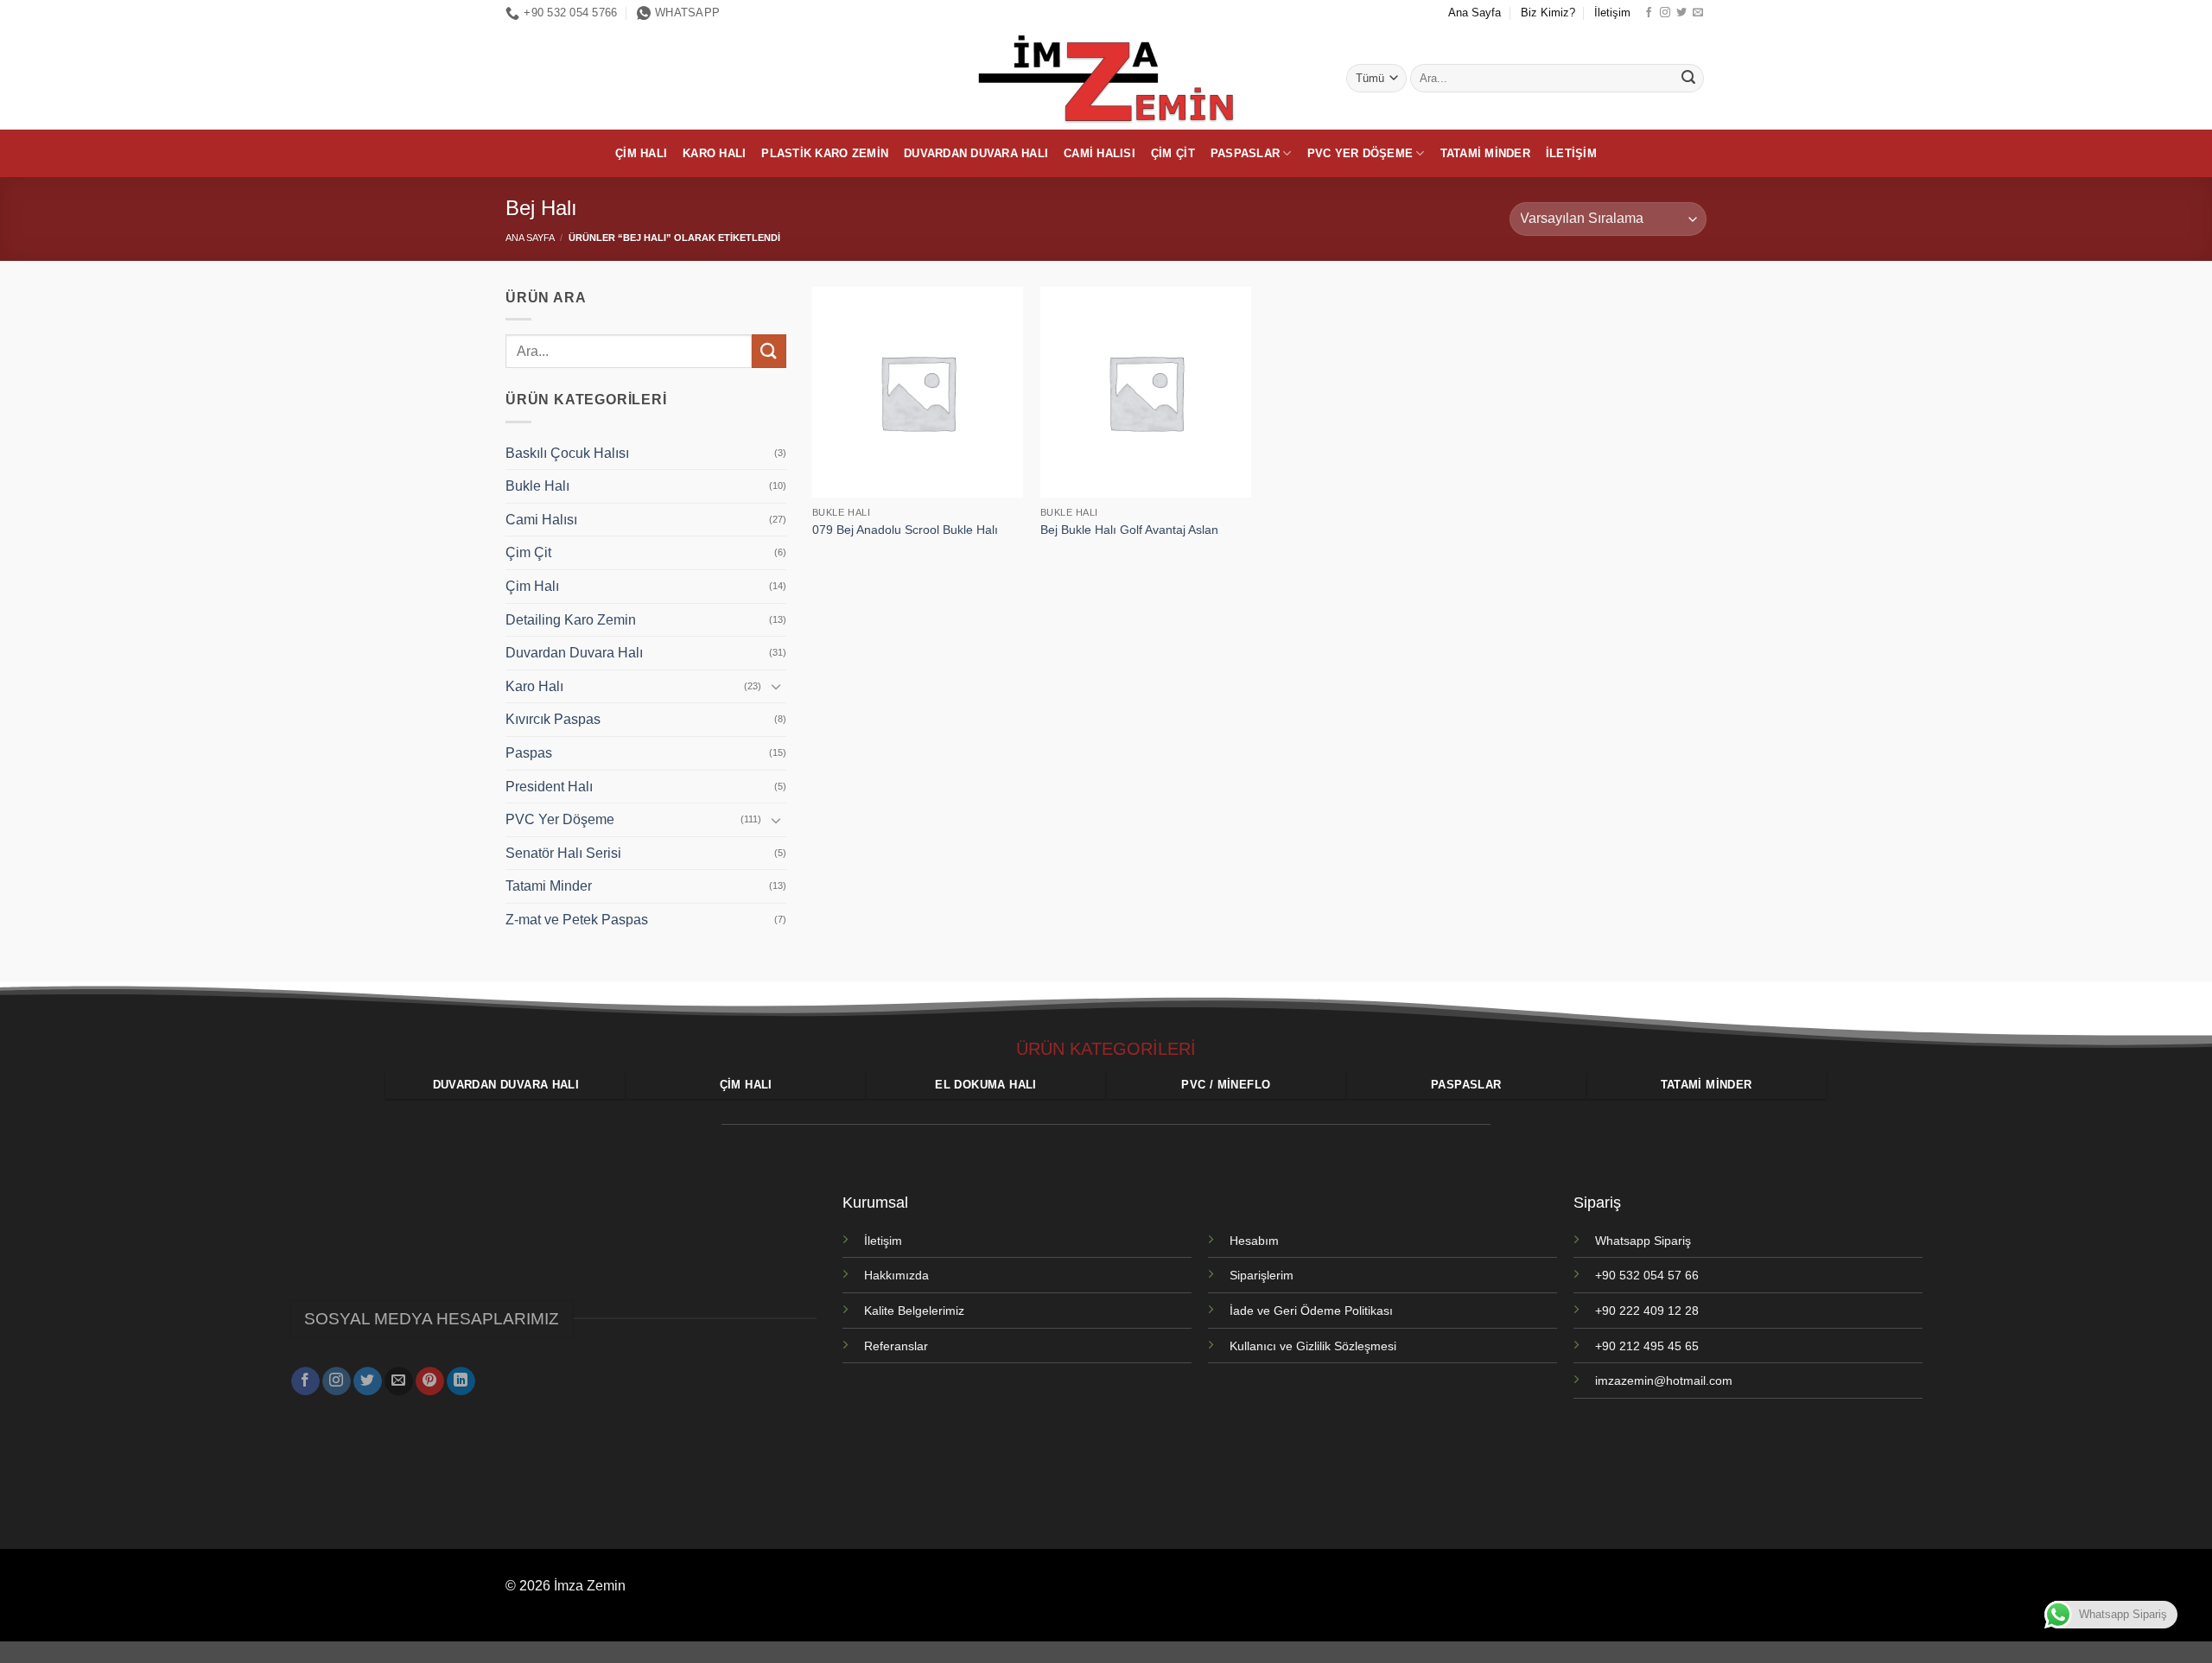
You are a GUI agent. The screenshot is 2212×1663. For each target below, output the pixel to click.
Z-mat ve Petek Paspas (577, 920)
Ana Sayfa (1475, 13)
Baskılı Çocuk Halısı (567, 453)
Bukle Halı (537, 486)
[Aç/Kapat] (776, 686)
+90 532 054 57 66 (1647, 1275)
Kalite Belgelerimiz (914, 1311)
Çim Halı (641, 153)
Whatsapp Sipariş (1643, 1241)
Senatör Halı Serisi (563, 853)
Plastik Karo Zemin (825, 153)
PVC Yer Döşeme (1360, 153)
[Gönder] (1688, 79)
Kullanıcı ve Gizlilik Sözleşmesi (1313, 1346)
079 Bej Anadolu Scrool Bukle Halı (905, 530)
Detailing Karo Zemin (571, 620)
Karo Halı (714, 153)
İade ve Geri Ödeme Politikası (1311, 1311)
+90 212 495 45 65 (1647, 1346)
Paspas (529, 753)
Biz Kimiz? (1548, 13)
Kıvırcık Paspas (553, 719)
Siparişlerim (1262, 1275)
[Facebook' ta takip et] (1649, 13)
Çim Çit (1173, 153)
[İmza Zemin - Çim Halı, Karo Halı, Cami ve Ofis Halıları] (1106, 78)
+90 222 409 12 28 (1647, 1311)
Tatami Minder (1485, 153)
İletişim (1612, 13)
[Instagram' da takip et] (1665, 13)
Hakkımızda (896, 1275)
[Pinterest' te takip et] (430, 1381)
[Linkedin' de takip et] (461, 1381)
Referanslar (896, 1346)
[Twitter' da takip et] (1681, 13)
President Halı (549, 787)
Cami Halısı (1100, 153)
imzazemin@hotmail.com (1664, 1381)
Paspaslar (1245, 153)
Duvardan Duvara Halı (976, 153)
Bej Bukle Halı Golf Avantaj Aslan (1129, 530)
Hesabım (1254, 1241)
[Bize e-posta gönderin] (1698, 13)
